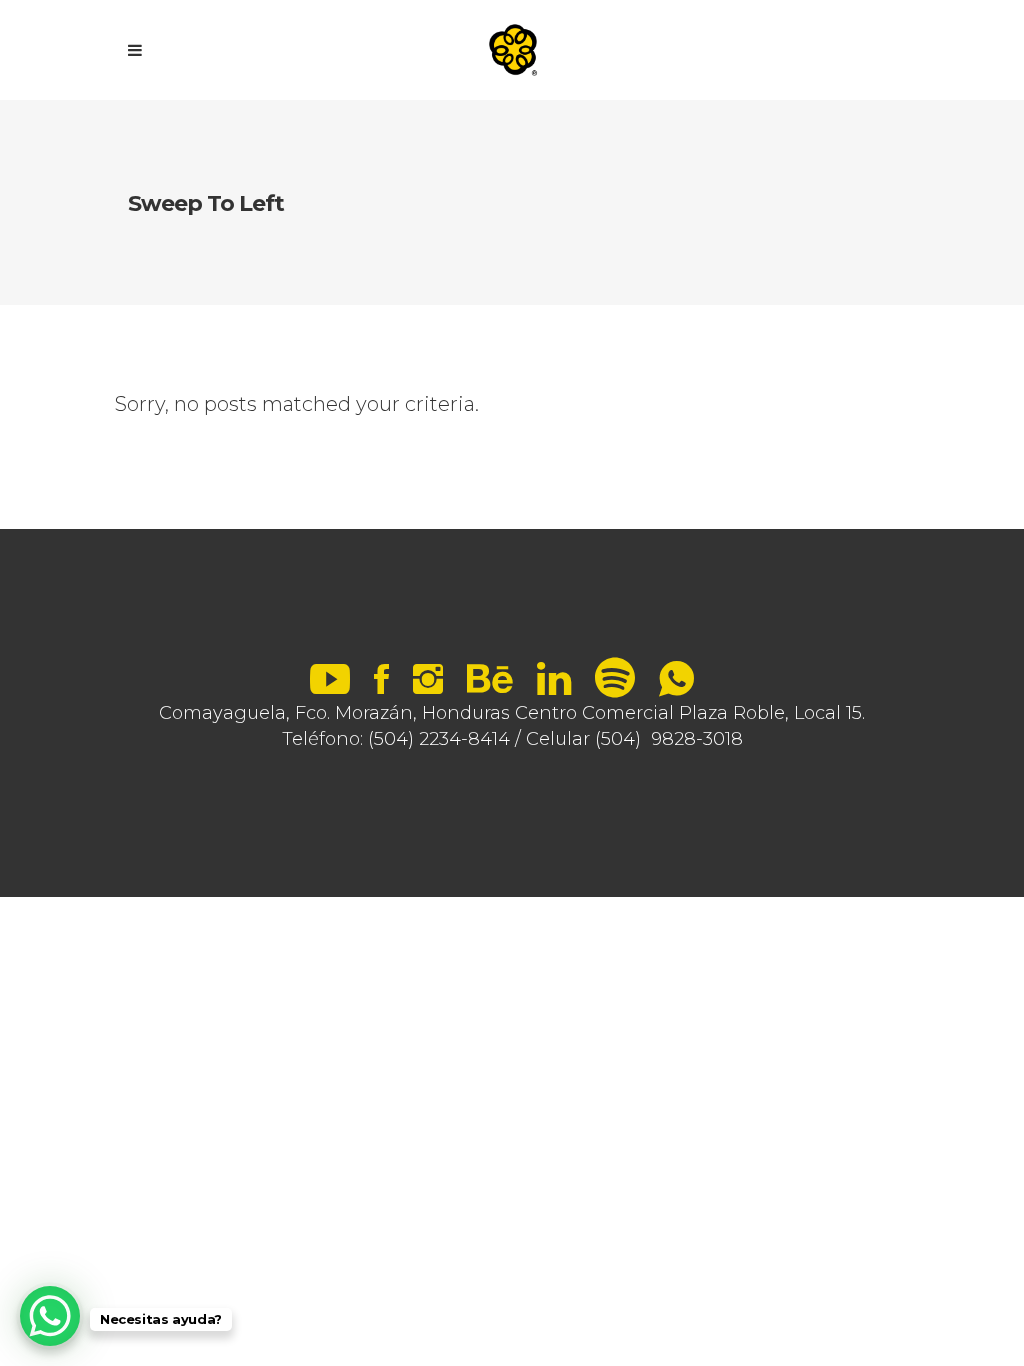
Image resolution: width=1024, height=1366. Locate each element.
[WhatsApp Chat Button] (50, 1316)
